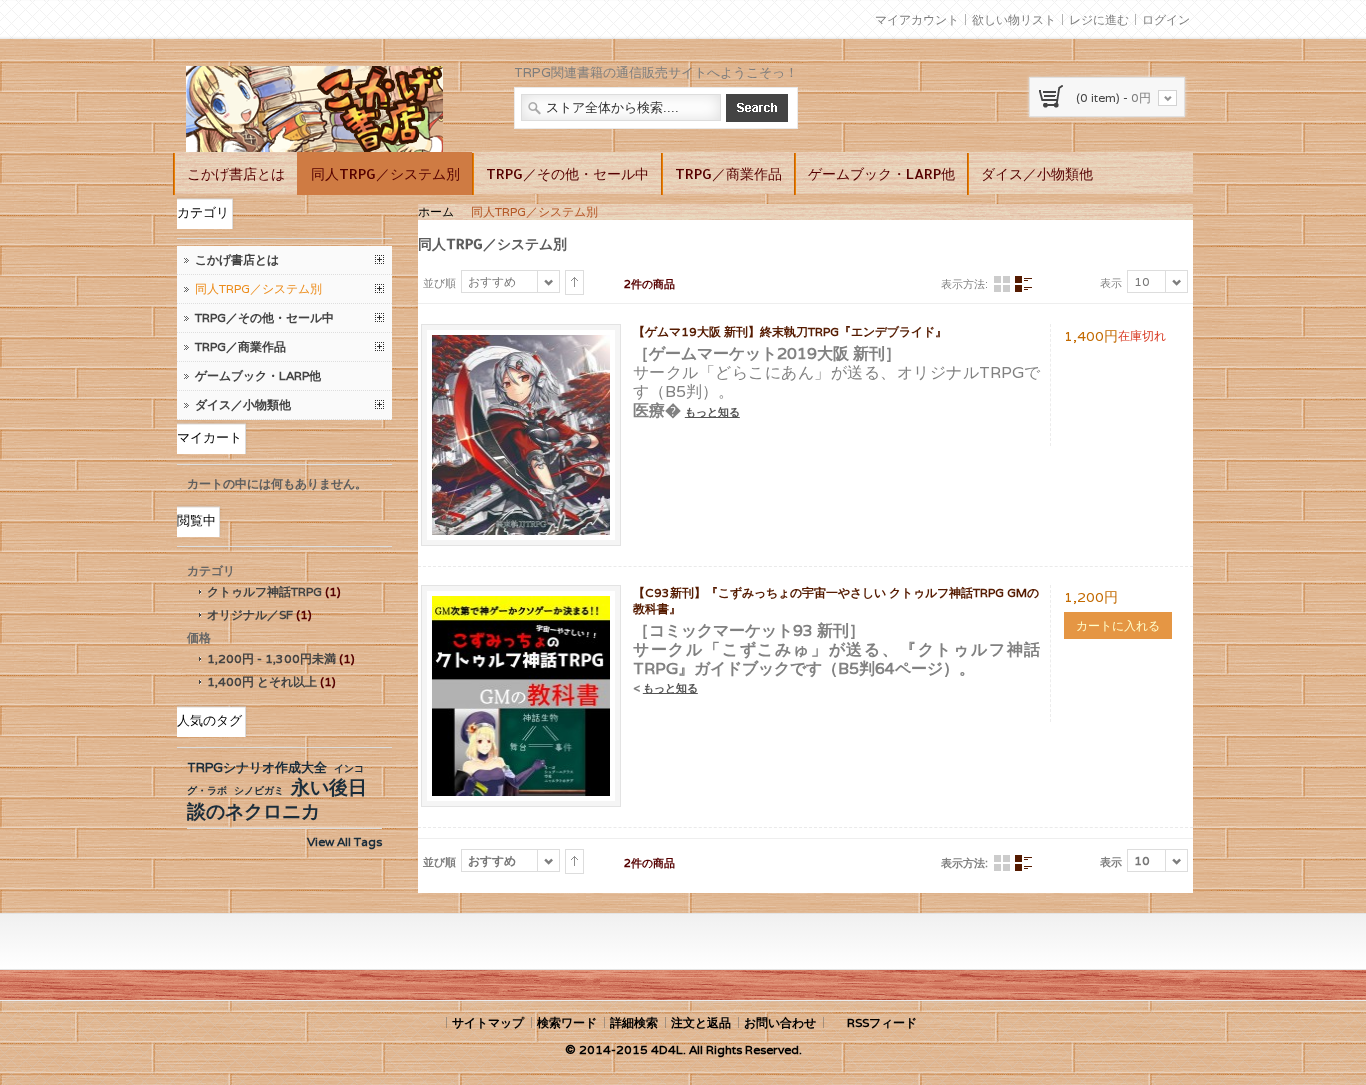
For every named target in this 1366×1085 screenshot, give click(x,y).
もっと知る (712, 412)
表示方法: (964, 284)
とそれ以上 (262, 681)
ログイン (1166, 19)
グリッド (1002, 284)
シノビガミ (259, 790)
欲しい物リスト (1014, 19)
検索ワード (567, 1022)
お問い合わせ (780, 1022)
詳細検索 (634, 1022)
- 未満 (271, 658)
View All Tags (344, 841)
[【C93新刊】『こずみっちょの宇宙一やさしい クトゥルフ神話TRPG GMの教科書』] (521, 604)
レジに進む (1099, 19)
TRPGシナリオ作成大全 (257, 767)
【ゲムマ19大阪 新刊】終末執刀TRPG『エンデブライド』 (790, 331)
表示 (1111, 283)
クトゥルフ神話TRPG (264, 591)
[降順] (574, 283)
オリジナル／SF (250, 614)
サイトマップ (488, 1022)
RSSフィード (882, 1022)
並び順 (439, 283)
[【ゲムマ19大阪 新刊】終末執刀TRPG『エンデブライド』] (521, 343)
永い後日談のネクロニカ (277, 799)
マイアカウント (917, 19)
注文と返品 (701, 1022)
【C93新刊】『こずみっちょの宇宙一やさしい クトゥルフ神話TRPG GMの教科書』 (836, 600)
